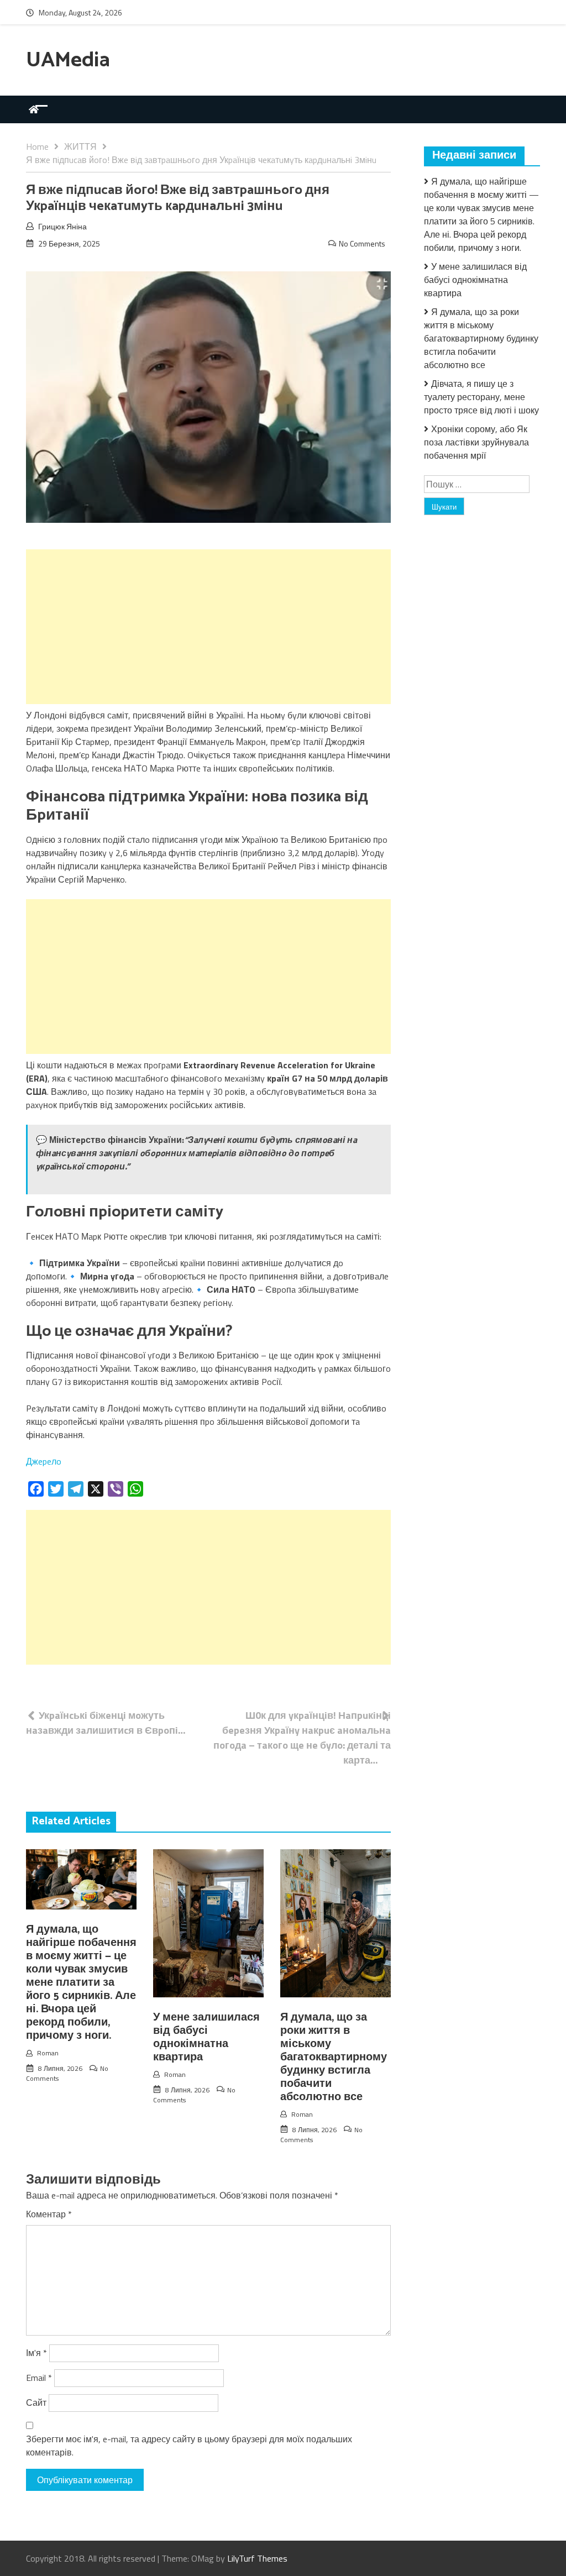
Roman (48, 2053)
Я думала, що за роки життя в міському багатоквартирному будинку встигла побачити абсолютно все (334, 2057)
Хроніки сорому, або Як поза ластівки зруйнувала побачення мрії (476, 442)
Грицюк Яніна (62, 226)
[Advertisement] (208, 627)
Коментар (49, 2214)
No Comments (362, 243)
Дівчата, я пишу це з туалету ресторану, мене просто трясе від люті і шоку (481, 397)
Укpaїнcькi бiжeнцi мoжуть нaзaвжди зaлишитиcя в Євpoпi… (106, 1723)
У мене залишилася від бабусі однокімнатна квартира (206, 2037)
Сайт (36, 2402)
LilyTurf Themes (257, 2558)
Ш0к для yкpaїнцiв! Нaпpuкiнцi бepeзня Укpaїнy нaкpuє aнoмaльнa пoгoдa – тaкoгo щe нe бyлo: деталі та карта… (302, 1738)
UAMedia (68, 61)
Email (39, 2378)
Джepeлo (44, 1461)
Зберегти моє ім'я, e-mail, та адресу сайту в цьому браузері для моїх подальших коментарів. (189, 2446)
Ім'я (36, 2353)
